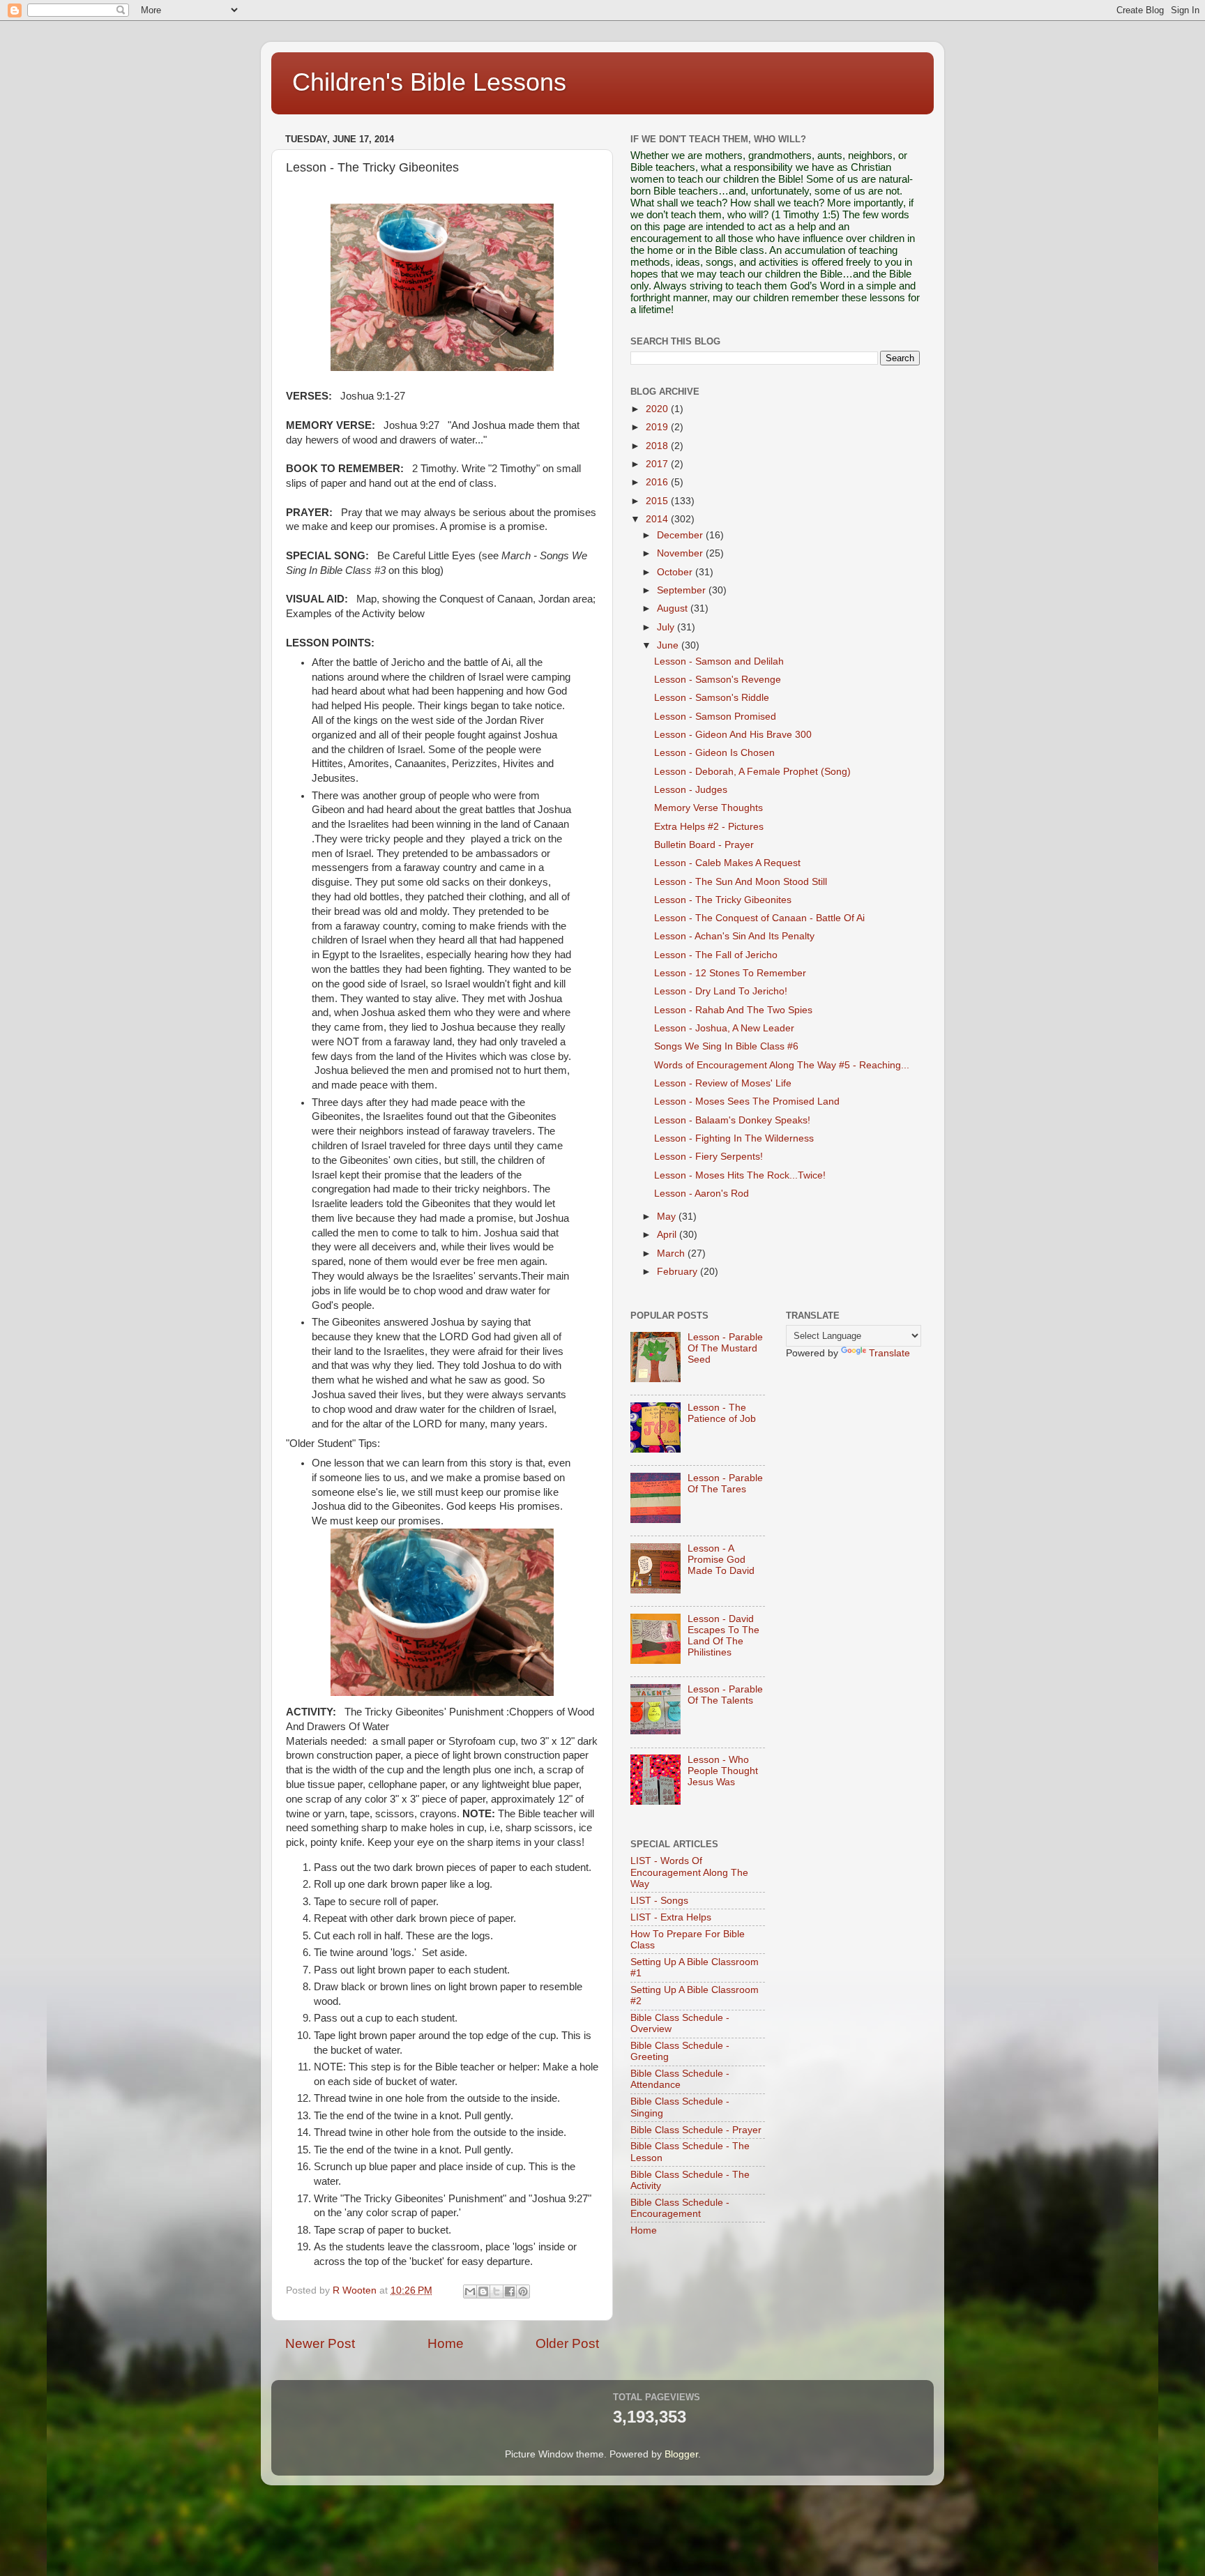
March (672, 1253)
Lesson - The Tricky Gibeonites (723, 900)
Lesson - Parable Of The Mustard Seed (725, 1348)
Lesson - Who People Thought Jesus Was (723, 1771)
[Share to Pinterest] (523, 2291)
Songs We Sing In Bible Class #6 (726, 1046)
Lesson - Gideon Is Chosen (714, 753)
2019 (658, 427)
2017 (658, 464)
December (681, 535)
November (681, 553)
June (669, 645)
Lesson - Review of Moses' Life (723, 1083)
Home (446, 2343)
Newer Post (320, 2343)
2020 (658, 409)
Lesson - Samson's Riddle (712, 698)
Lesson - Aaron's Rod (702, 1194)
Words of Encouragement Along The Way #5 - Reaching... (782, 1065)
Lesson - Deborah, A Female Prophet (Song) (752, 772)
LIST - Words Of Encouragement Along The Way (689, 1872)
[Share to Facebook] (510, 2291)
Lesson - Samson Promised (715, 717)
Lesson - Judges (691, 790)
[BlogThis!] (483, 2291)
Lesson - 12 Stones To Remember (730, 973)
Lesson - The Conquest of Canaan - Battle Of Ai (759, 918)
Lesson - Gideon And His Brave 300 (733, 735)
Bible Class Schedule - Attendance (680, 2079)
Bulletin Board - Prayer (704, 845)
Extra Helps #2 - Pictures (709, 827)
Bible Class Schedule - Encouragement (680, 2208)
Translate (889, 1353)
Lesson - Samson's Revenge (718, 680)
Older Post (567, 2343)
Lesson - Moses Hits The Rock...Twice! (740, 1175)
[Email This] (470, 2291)
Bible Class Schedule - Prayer (696, 2130)
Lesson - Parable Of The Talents (725, 1695)
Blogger (681, 2454)
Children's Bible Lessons (429, 82)
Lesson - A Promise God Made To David (721, 1560)
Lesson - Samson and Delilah (719, 661)
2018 (658, 446)
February (679, 1272)
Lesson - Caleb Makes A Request (727, 863)
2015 (658, 501)
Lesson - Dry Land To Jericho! (721, 991)
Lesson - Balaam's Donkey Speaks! (732, 1120)
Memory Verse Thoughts (708, 808)
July (667, 627)
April (668, 1235)
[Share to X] (497, 2291)
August (674, 608)
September (683, 590)
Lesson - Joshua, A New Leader (724, 1028)
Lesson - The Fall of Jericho (716, 955)
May (668, 1217)
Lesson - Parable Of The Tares (725, 1484)
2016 (658, 482)
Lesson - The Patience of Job (722, 1413)
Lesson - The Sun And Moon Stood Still (741, 882)
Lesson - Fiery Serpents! (708, 1157)
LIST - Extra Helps (671, 1917)
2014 (658, 519)
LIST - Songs (659, 1901)
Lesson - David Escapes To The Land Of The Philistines (723, 1636)
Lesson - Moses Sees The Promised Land (747, 1101)
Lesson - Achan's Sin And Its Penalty (734, 936)
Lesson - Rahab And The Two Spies (733, 1010)
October (676, 572)
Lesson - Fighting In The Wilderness (734, 1138)
